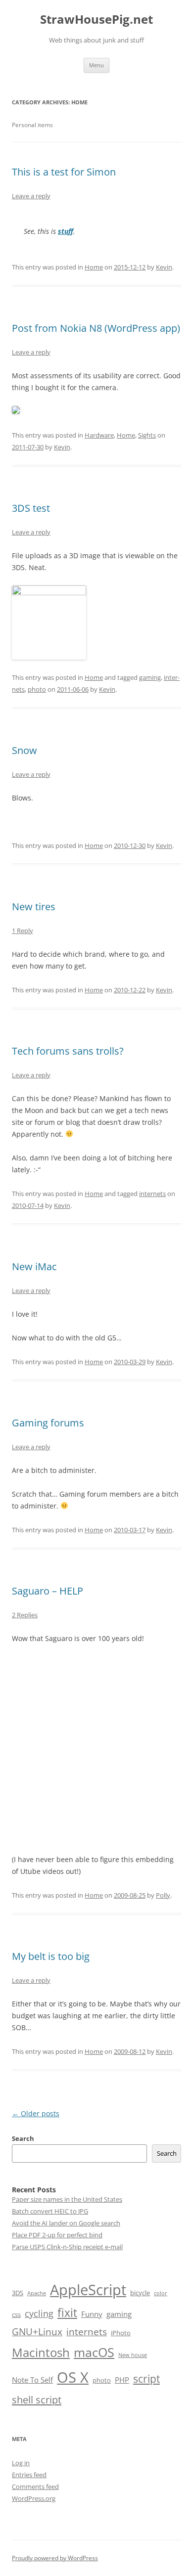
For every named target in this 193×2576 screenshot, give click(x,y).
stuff (66, 231)
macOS (94, 2352)
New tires (34, 907)
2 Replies (25, 1615)
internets (152, 1194)
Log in (21, 2463)
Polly (163, 1895)
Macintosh (41, 2352)
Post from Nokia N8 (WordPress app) (96, 328)
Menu (96, 65)
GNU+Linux (37, 2332)
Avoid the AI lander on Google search (66, 2223)
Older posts (36, 2113)
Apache (37, 2293)
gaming (150, 677)
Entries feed (29, 2475)
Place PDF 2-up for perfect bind (57, 2235)
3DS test (31, 508)
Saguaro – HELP (48, 1591)
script (146, 2378)
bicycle (140, 2293)
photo (37, 689)
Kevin (164, 267)
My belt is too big (51, 1956)
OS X (73, 2377)
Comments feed (35, 2487)
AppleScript (88, 2289)
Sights (147, 435)
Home (94, 267)
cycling (39, 2313)
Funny (92, 2314)
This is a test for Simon (64, 172)
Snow (24, 750)
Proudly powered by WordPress (55, 2558)
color (161, 2293)
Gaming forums (48, 1423)
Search (23, 2138)
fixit (67, 2313)
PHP (122, 2380)
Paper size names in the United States (67, 2199)
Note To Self (32, 2380)
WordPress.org (34, 2498)
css (16, 2314)
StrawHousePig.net (96, 20)
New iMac (34, 1266)
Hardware (99, 435)
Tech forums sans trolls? (68, 1051)
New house (133, 2355)
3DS (18, 2293)
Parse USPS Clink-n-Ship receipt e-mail (67, 2247)
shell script (37, 2399)
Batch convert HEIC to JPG (50, 2211)
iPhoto (121, 2333)
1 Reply (23, 931)
